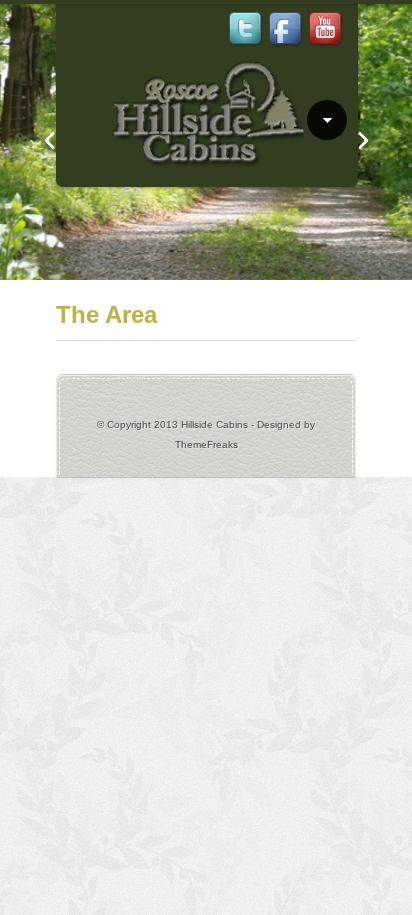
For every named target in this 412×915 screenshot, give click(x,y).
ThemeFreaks (206, 444)
